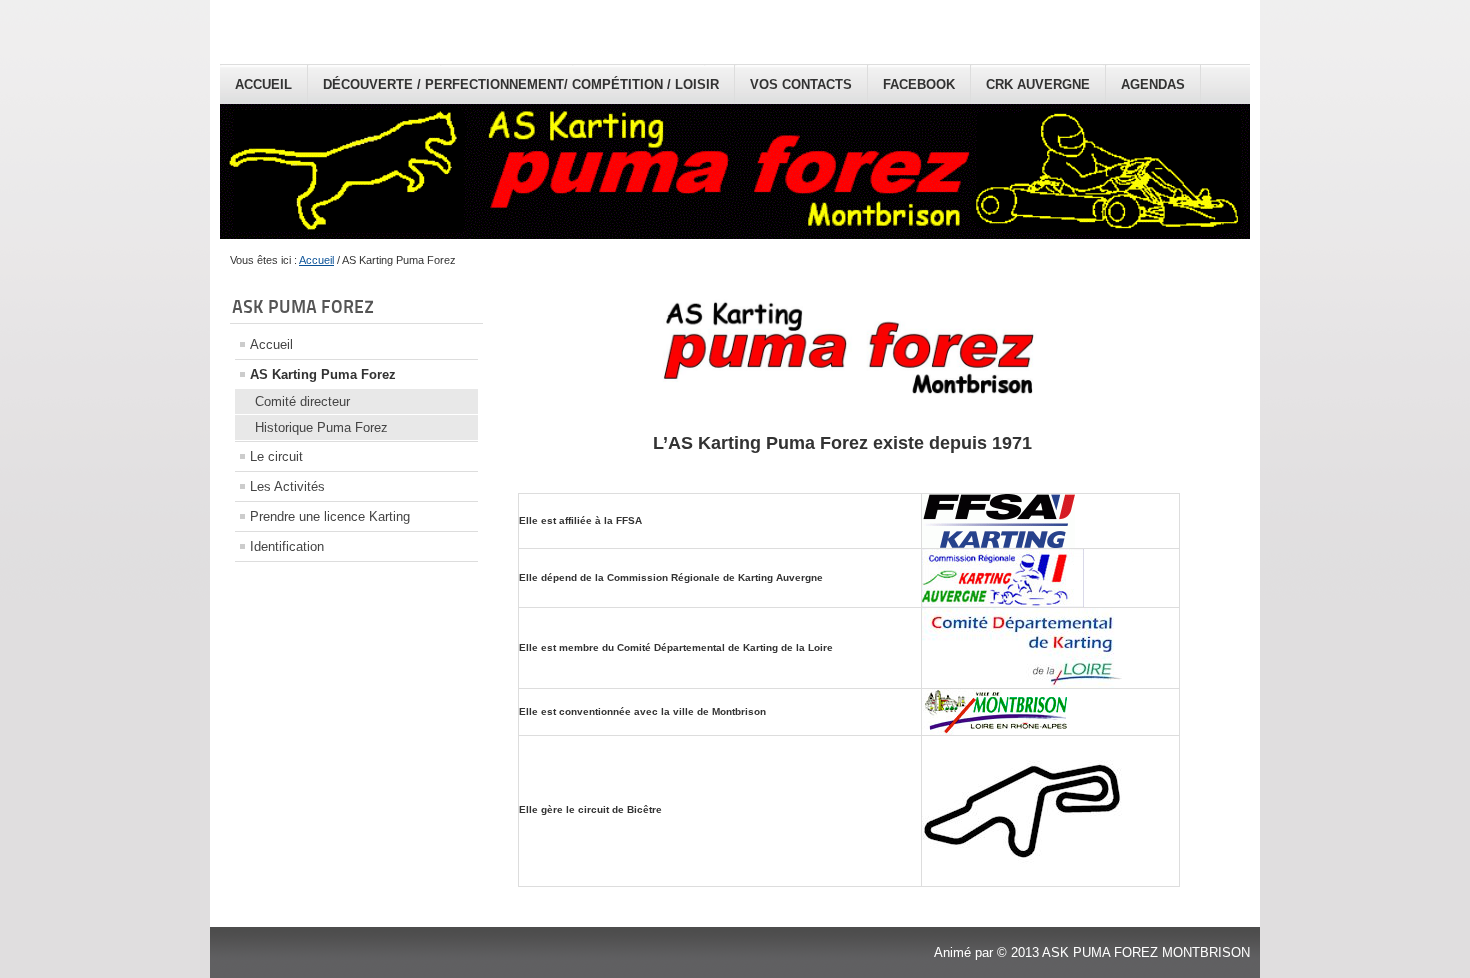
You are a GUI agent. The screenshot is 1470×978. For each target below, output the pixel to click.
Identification (287, 546)
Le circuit (276, 456)
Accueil (263, 84)
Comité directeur (302, 401)
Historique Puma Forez (321, 427)
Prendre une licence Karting (330, 516)
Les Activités (287, 486)
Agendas (1153, 84)
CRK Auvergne (1038, 84)
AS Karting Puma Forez (323, 374)
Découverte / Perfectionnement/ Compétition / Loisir (521, 84)
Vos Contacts (801, 84)
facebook (919, 84)
